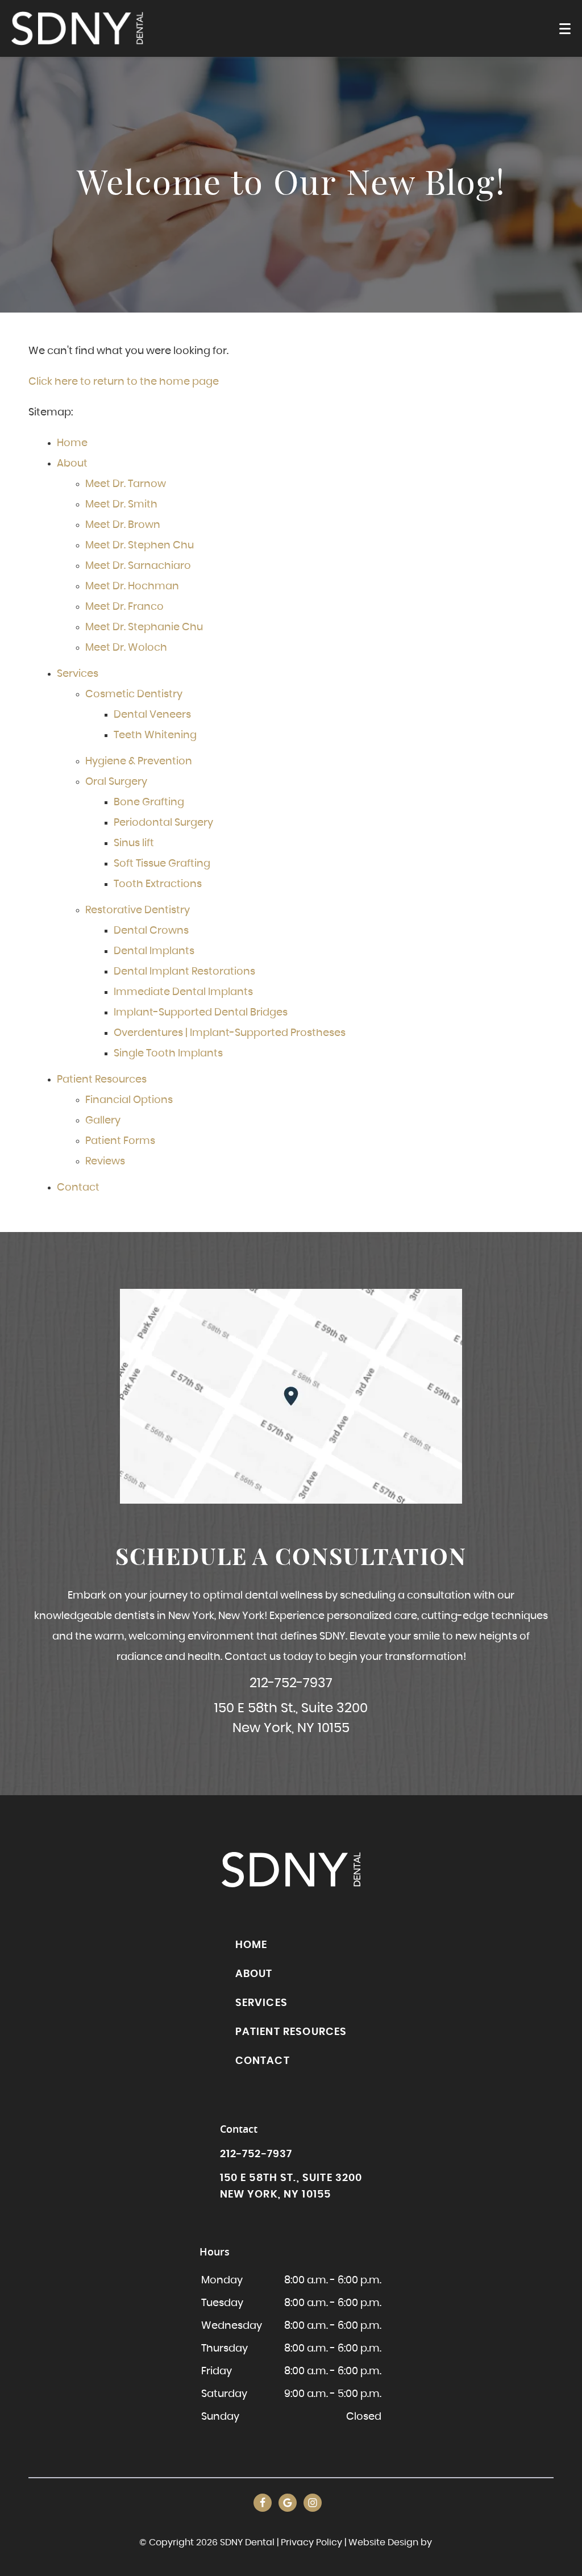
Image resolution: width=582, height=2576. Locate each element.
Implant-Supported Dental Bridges (201, 1013)
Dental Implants (154, 951)
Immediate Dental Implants (183, 992)
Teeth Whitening (155, 735)
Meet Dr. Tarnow (126, 484)
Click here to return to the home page (124, 382)
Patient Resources (102, 1080)
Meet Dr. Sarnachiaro (138, 566)
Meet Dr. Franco (124, 607)
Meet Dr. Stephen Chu (140, 546)
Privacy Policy (311, 2542)
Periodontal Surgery (163, 823)
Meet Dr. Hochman (132, 586)
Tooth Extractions (158, 884)
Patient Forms (120, 1141)
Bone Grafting (149, 802)
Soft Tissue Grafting (162, 864)
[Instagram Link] (313, 2503)
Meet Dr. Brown (123, 525)
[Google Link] (288, 2503)
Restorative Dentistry (138, 910)
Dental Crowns (151, 931)
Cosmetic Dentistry (134, 694)
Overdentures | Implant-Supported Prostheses (230, 1033)
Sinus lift (134, 843)
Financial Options (129, 1100)
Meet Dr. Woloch (126, 648)
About (72, 464)
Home (72, 443)
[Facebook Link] (263, 2503)
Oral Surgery (116, 782)
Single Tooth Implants (168, 1054)
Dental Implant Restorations (184, 972)
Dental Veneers (152, 715)
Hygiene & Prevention (139, 761)
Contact (78, 1188)
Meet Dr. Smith (121, 505)
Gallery (103, 1121)
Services (78, 674)
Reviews (105, 1162)
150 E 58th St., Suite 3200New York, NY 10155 (291, 1718)
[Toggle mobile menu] (565, 29)
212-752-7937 (291, 1684)
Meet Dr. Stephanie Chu (144, 627)
